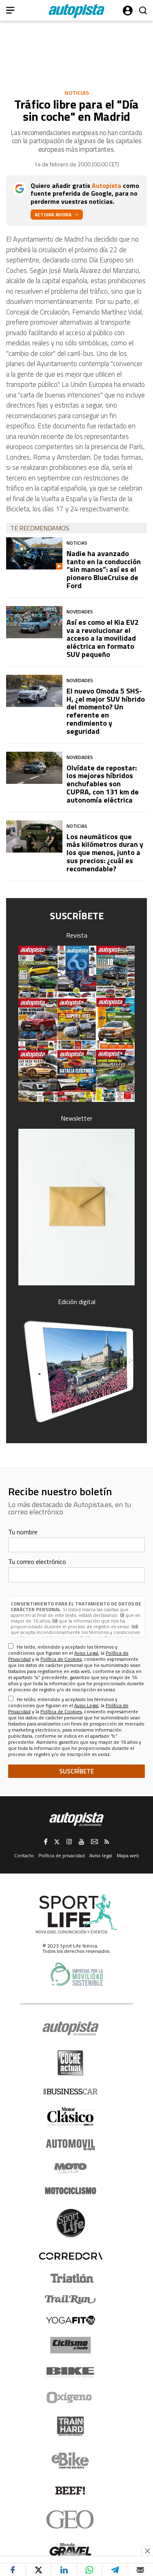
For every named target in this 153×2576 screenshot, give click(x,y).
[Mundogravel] (70, 2549)
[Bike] (70, 2372)
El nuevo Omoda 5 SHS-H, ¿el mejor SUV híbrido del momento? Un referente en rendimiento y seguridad (106, 711)
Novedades (80, 612)
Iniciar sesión (128, 11)
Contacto (24, 1855)
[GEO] (70, 2519)
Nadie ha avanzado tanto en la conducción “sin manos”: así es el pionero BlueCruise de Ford (104, 569)
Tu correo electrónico (37, 1562)
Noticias (77, 93)
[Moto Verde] (70, 2168)
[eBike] (70, 2460)
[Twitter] (39, 2570)
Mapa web (128, 1855)
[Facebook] (13, 2570)
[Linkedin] (64, 2570)
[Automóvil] (70, 2144)
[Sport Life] (71, 2223)
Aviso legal (101, 1855)
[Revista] (76, 1024)
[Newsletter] (76, 1207)
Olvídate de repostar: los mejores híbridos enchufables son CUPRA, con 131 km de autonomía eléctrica (103, 784)
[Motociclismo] (71, 2191)
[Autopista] (76, 11)
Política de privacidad (62, 1855)
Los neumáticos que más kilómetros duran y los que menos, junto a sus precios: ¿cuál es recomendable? (105, 853)
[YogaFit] (71, 2320)
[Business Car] (70, 2092)
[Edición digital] (76, 1371)
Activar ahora (53, 215)
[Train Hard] (70, 2426)
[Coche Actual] (70, 2063)
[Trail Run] (70, 2299)
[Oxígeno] (71, 2397)
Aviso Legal (86, 1653)
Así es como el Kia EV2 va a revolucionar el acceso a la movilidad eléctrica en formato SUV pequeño (103, 638)
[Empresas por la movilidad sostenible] (77, 1974)
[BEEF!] (70, 2491)
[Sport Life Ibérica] (77, 1914)
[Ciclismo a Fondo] (70, 2345)
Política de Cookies (61, 1659)
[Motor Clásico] (70, 2117)
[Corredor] (71, 2256)
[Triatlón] (71, 2278)
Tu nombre (23, 1532)
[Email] (141, 2570)
